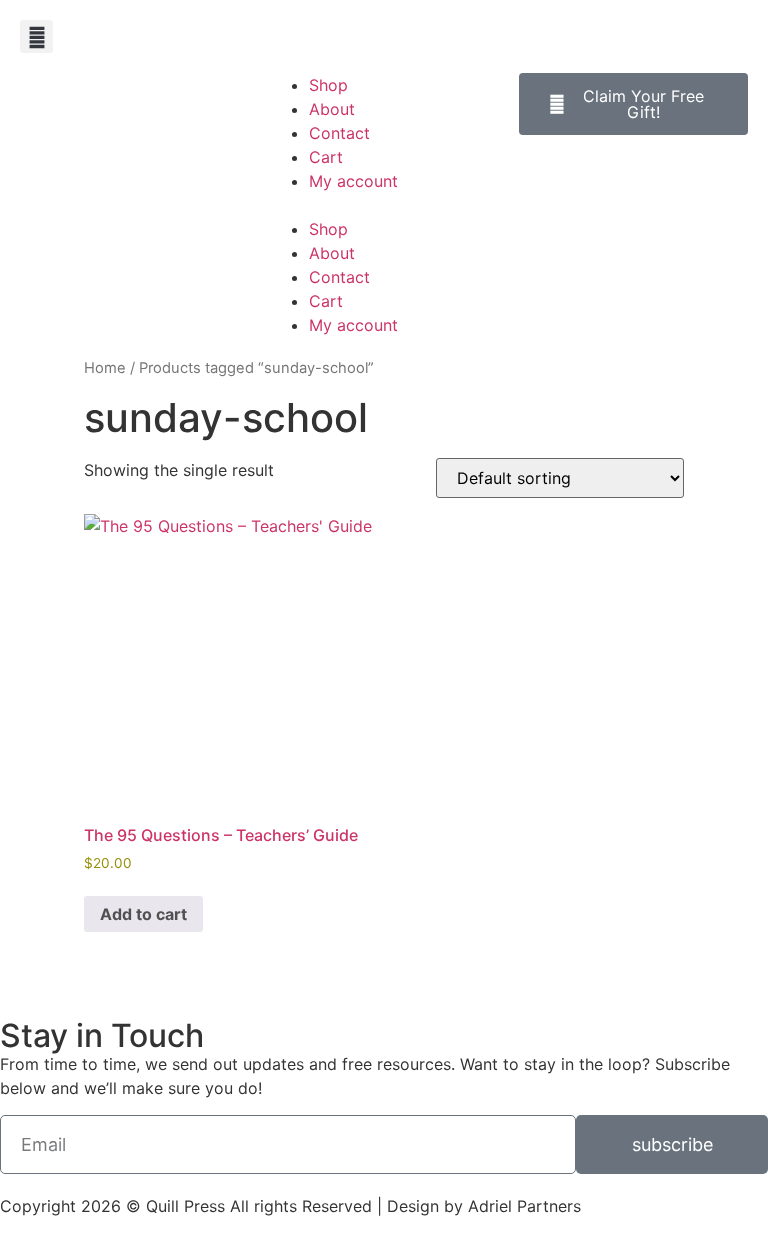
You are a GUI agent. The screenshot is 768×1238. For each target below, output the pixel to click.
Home (105, 368)
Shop (328, 85)
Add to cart (143, 914)
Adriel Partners (524, 1206)
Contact (339, 133)
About (332, 109)
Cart (326, 157)
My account (353, 181)
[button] (36, 36)
